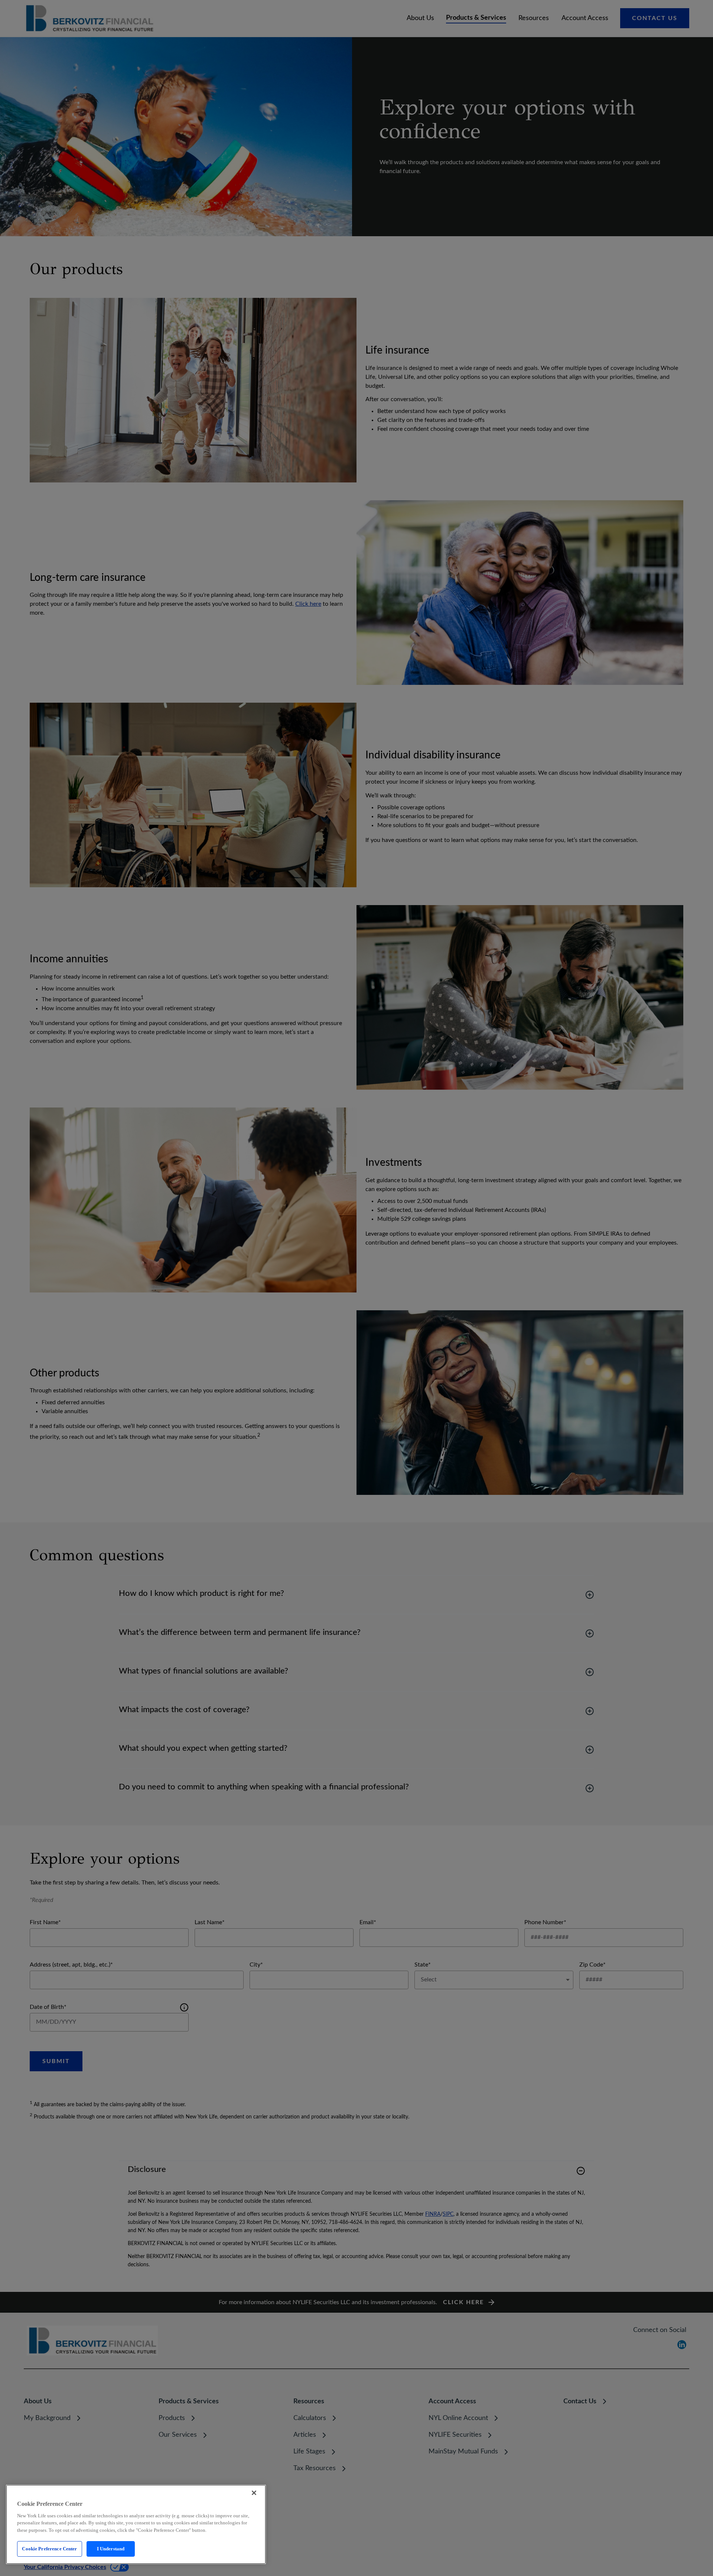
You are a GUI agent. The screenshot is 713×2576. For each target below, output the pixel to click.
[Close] (254, 2493)
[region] (136, 2524)
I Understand (111, 2549)
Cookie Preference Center (49, 2549)
